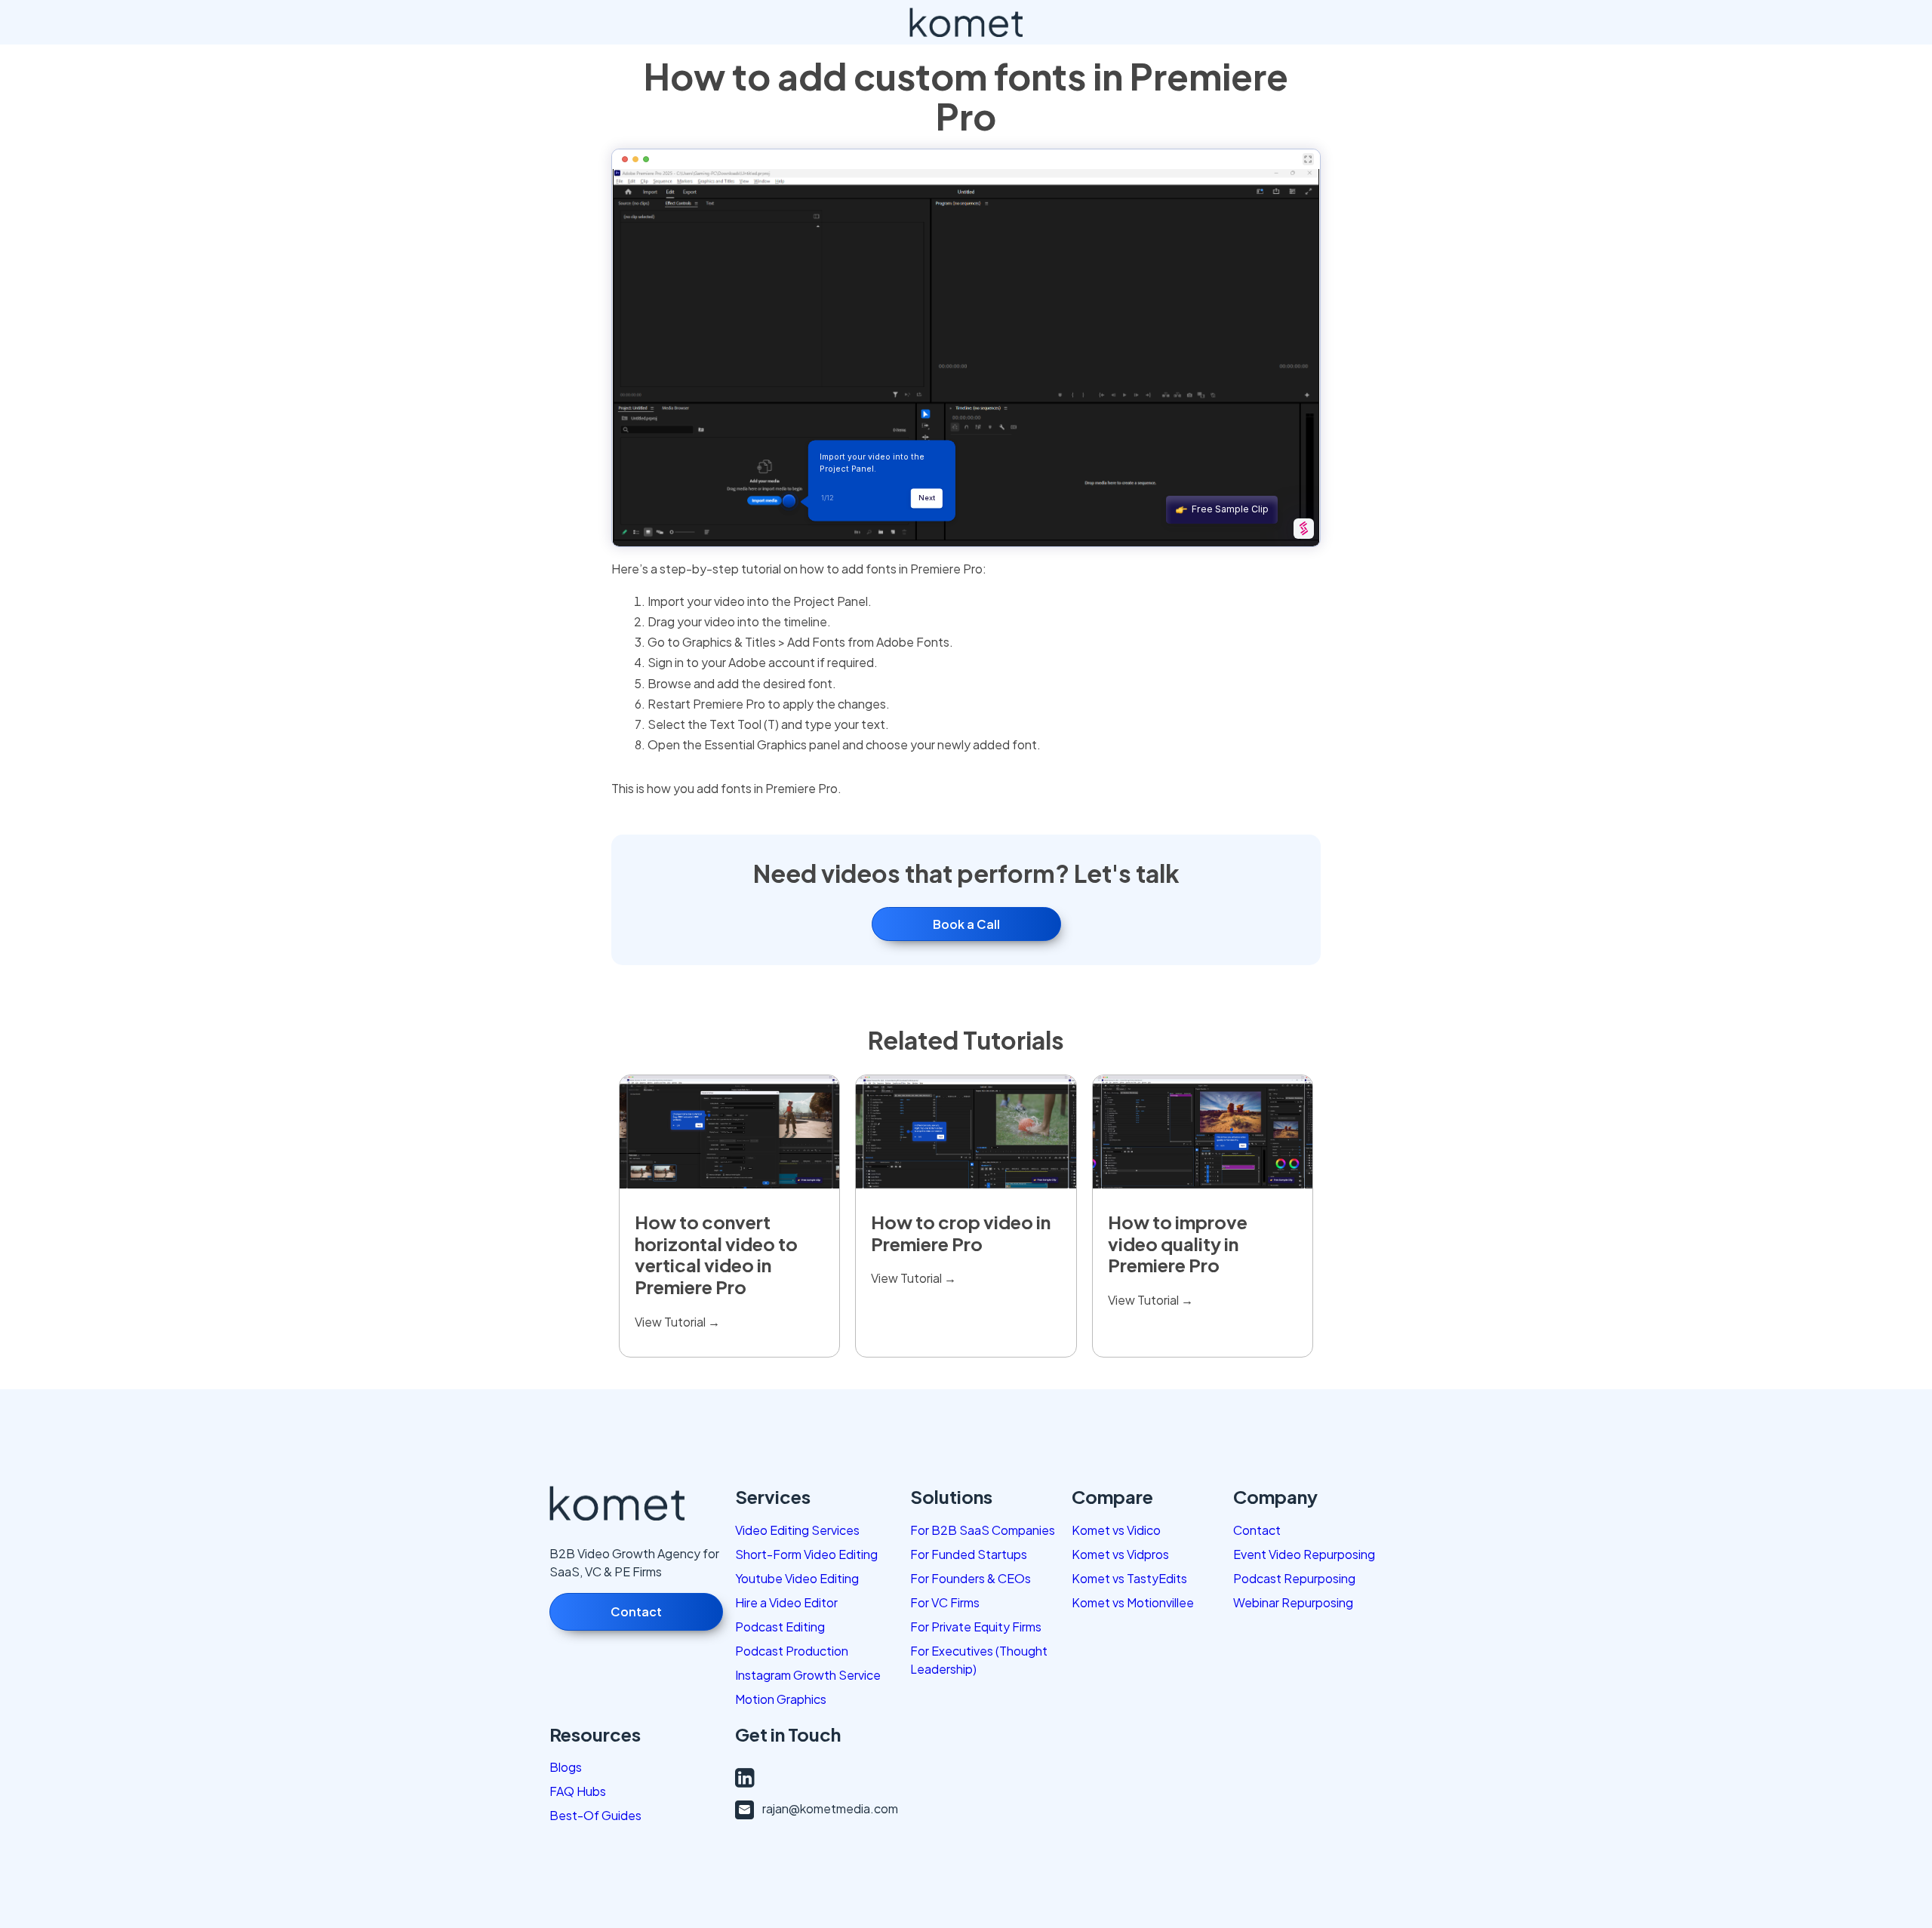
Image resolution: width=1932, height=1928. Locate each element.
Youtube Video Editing (797, 1578)
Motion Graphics (781, 1699)
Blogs (566, 1767)
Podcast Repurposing (1294, 1578)
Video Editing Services (797, 1530)
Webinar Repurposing (1293, 1602)
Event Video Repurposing (1304, 1554)
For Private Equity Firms (976, 1627)
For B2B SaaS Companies (983, 1530)
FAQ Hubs (578, 1791)
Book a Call (966, 924)
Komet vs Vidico (1116, 1530)
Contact (636, 1611)
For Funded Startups (969, 1554)
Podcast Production (792, 1651)
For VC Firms (945, 1602)
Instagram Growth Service (808, 1675)
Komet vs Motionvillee (1133, 1602)
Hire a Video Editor (786, 1602)
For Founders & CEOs (971, 1578)
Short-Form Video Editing (806, 1554)
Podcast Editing (780, 1627)
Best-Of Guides (595, 1815)
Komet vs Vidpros (1120, 1554)
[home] (966, 22)
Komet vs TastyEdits (1129, 1578)
